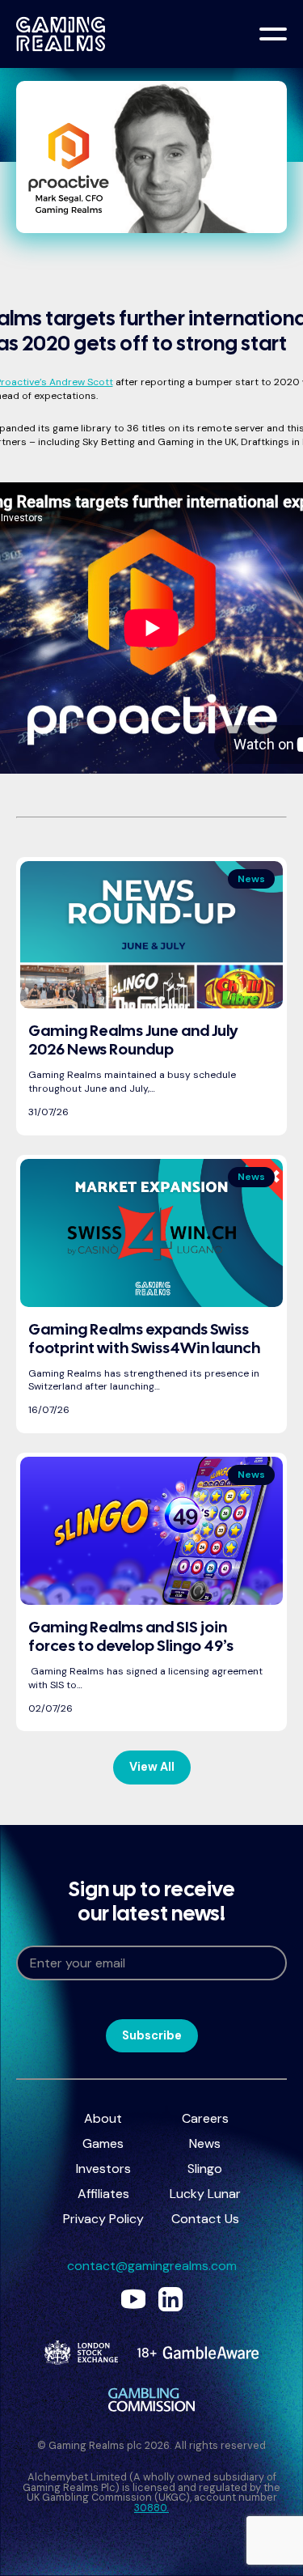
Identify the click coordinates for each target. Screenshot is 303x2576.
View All (152, 1767)
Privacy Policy (103, 2219)
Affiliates (103, 2194)
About (103, 2118)
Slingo (205, 2169)
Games (103, 2143)
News (205, 2143)
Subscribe (152, 2035)
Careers (205, 2118)
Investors (103, 2169)
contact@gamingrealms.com (152, 2266)
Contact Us (205, 2219)
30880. (151, 2508)
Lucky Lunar (205, 2194)
